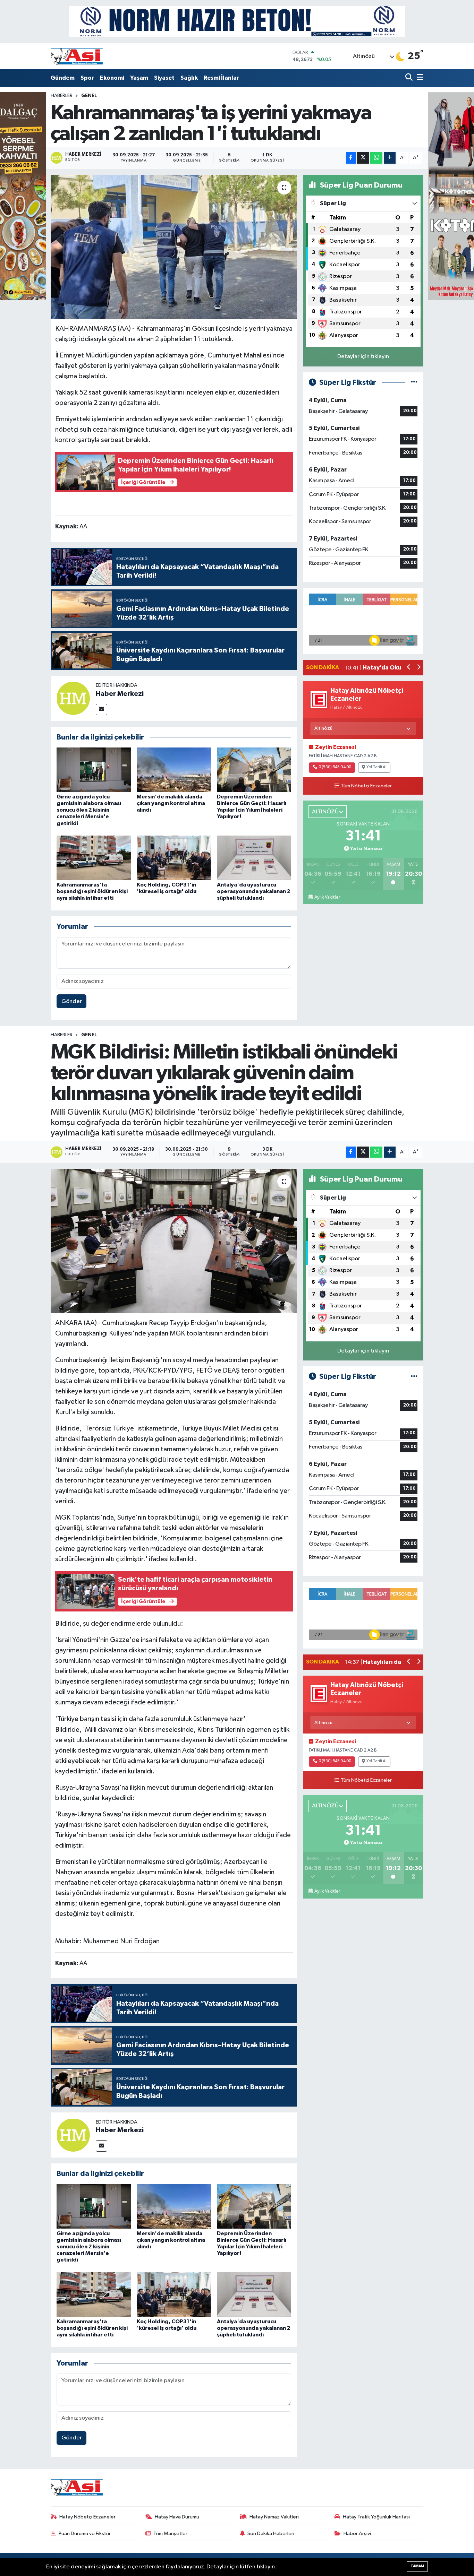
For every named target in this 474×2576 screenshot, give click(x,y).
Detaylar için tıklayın (363, 357)
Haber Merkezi (120, 694)
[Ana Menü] (419, 78)
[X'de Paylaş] (363, 158)
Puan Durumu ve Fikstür (85, 2534)
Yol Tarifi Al (376, 767)
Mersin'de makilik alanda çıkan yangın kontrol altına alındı (171, 803)
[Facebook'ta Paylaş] (351, 158)
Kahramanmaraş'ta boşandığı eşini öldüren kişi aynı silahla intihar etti (92, 891)
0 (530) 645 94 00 (335, 767)
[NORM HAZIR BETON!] (237, 21)
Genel (89, 96)
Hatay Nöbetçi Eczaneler (87, 2517)
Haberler (62, 96)
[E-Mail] (101, 710)
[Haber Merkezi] (73, 698)
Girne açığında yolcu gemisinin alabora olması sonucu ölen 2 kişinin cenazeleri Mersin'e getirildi (89, 810)
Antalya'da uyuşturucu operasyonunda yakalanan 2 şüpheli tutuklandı (254, 891)
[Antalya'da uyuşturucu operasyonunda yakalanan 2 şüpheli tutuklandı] (254, 858)
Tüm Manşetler (170, 2534)
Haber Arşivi (357, 2534)
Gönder (72, 1001)
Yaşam (139, 78)
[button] (409, 668)
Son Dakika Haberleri (271, 2534)
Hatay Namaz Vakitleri (274, 2517)
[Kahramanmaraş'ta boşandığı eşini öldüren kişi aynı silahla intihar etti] (94, 858)
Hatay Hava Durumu (177, 2517)
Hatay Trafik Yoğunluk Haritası (376, 2517)
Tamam (417, 2566)
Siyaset (164, 78)
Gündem (63, 78)
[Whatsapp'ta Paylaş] (376, 158)
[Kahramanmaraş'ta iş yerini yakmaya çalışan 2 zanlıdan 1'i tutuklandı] (174, 247)
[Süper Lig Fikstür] (414, 383)
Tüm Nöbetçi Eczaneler (366, 786)
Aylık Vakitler (327, 897)
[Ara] (410, 78)
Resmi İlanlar (221, 78)
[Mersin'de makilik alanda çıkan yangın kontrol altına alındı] (174, 770)
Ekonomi (112, 78)
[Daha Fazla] (390, 158)
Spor (87, 78)
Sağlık (189, 78)
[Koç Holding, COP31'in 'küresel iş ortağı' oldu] (174, 858)
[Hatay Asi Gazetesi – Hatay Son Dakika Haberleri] (77, 56)
